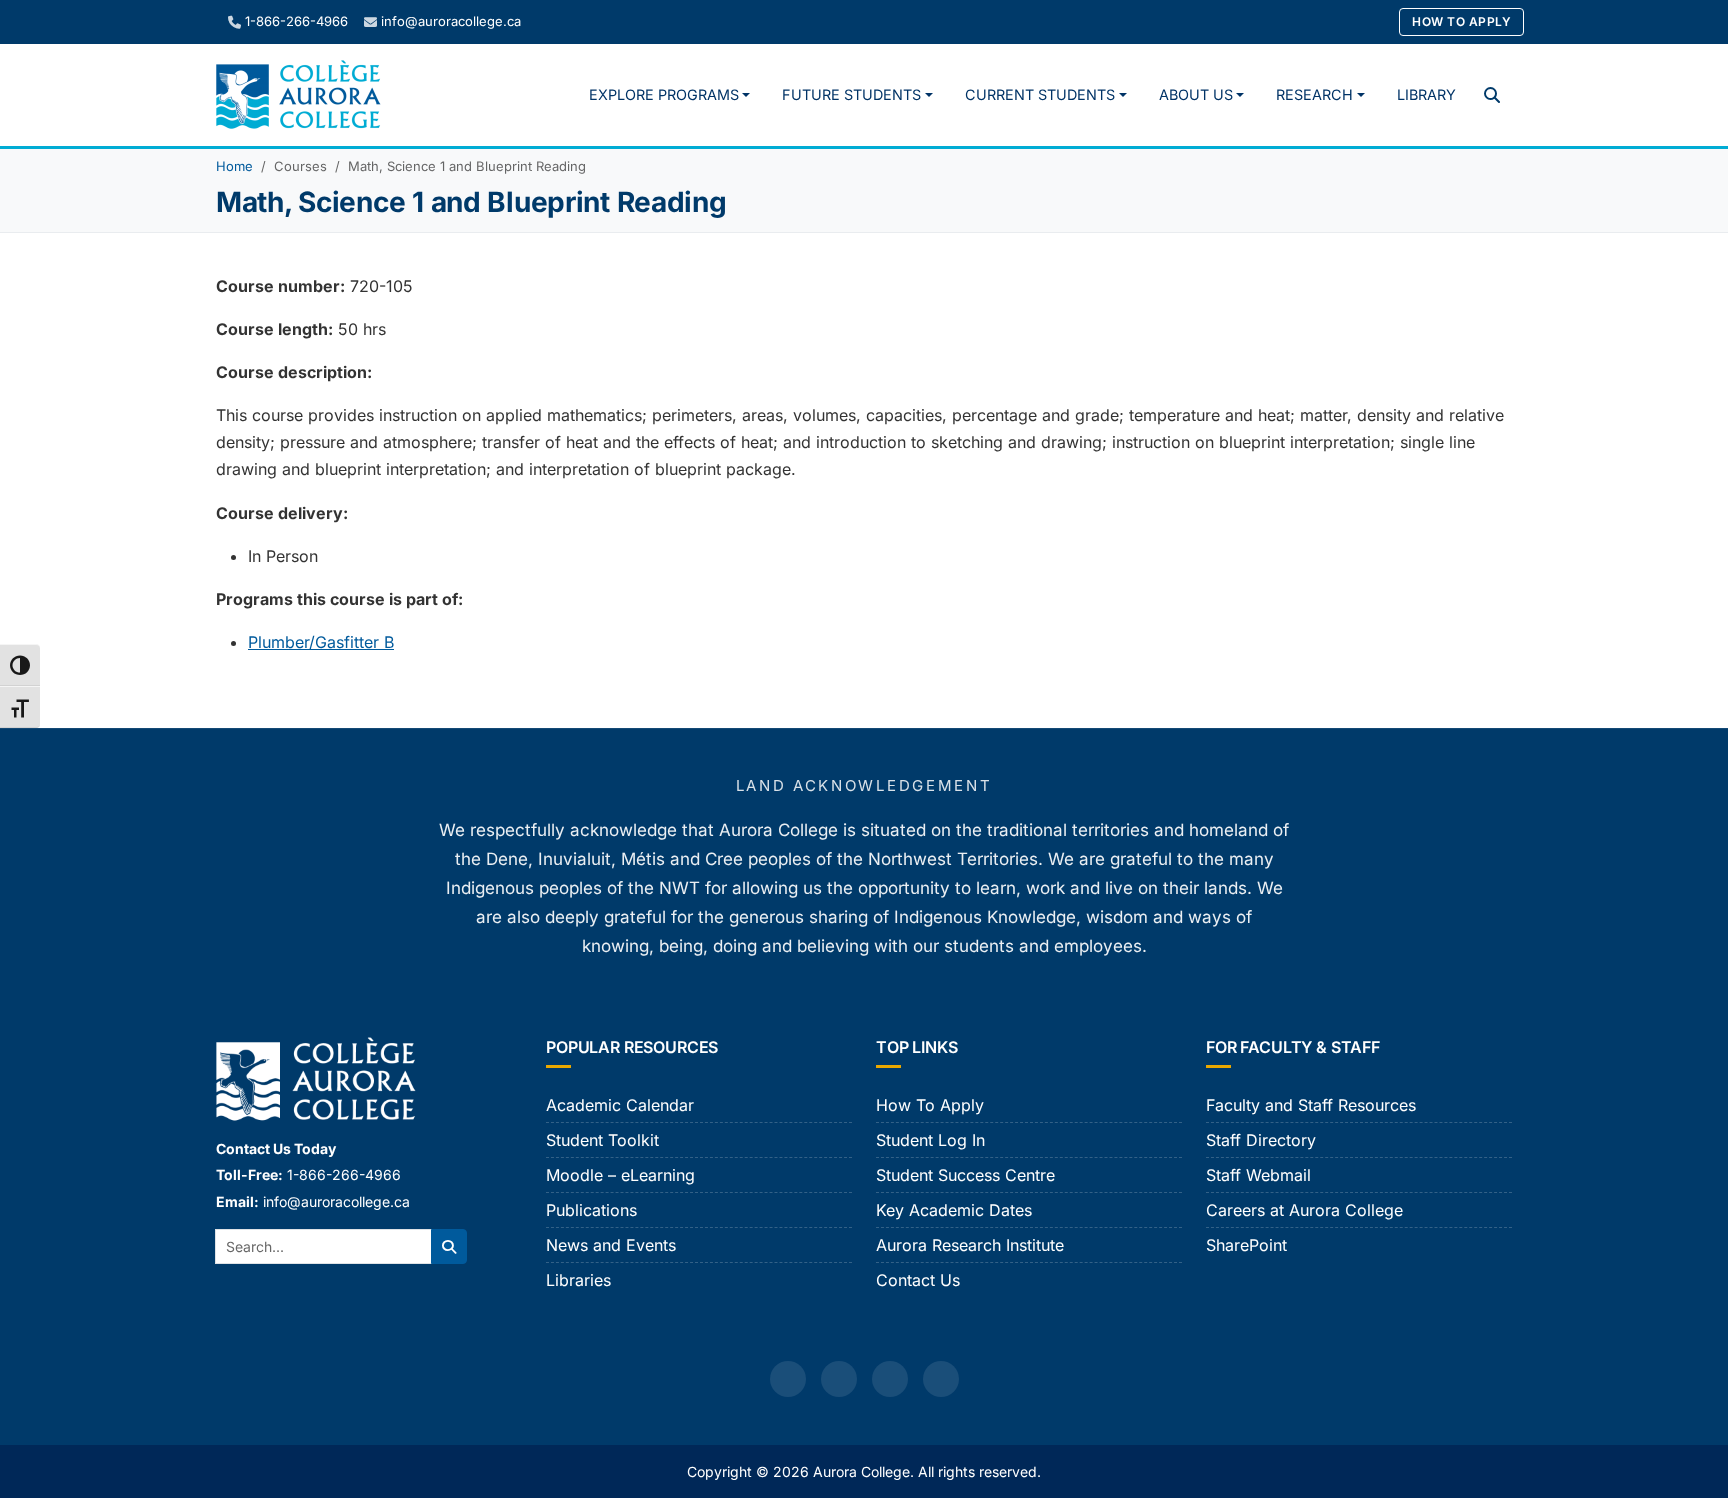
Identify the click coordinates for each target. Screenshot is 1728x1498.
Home (234, 166)
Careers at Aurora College (1304, 1210)
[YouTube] (890, 1379)
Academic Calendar (620, 1105)
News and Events (611, 1245)
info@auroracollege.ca (451, 21)
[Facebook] (788, 1379)
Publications (591, 1210)
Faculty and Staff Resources (1311, 1105)
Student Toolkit (602, 1140)
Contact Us (918, 1280)
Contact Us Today (276, 1148)
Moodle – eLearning (620, 1175)
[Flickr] (941, 1379)
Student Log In (930, 1140)
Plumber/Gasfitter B (321, 642)
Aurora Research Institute (970, 1245)
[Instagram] (839, 1379)
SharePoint (1246, 1245)
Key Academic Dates (954, 1210)
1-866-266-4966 (296, 21)
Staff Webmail (1258, 1175)
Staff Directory (1261, 1140)
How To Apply (1461, 21)
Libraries (578, 1280)
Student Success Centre (965, 1175)
